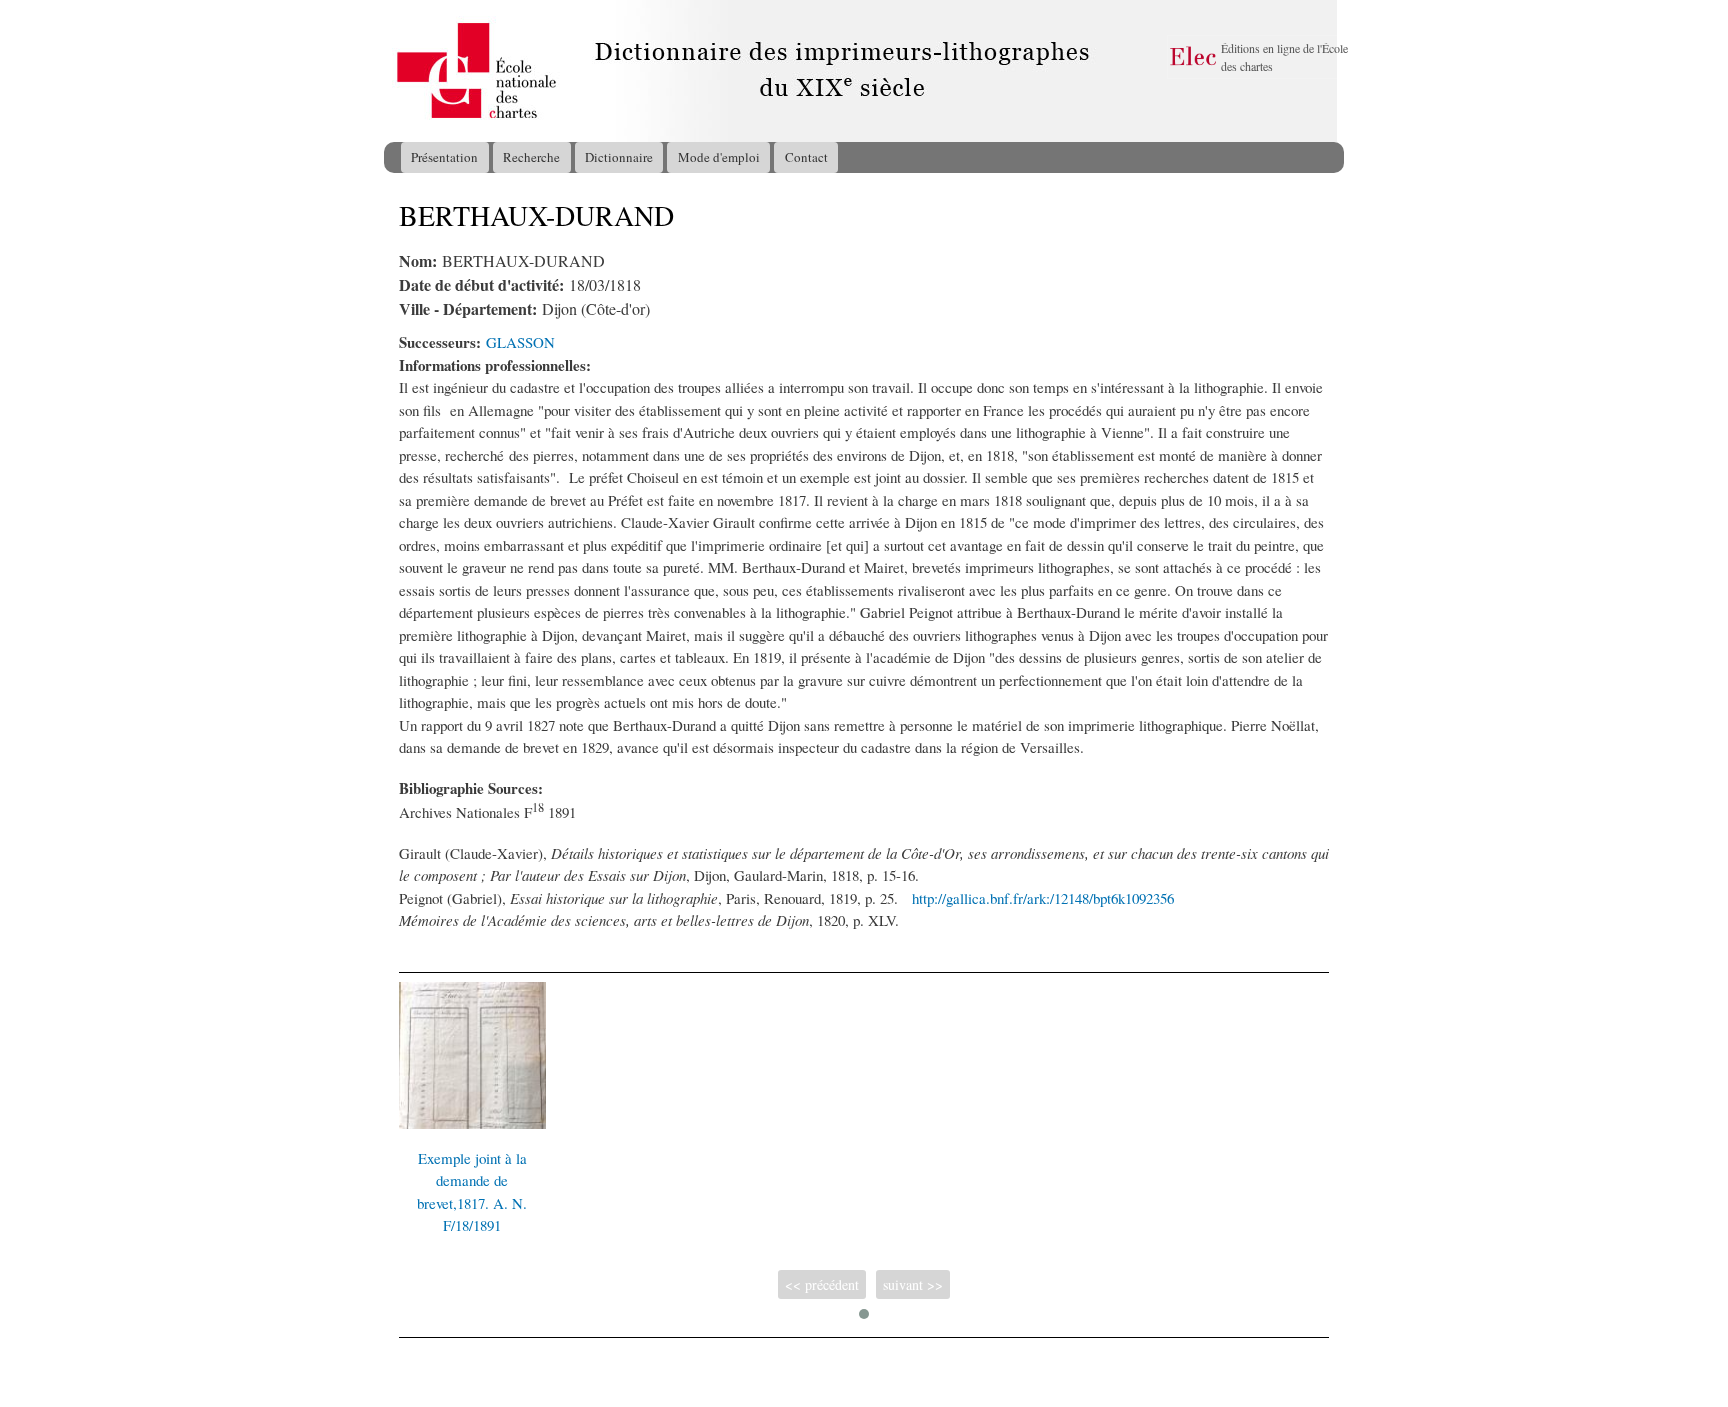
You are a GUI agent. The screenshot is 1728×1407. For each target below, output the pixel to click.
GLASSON (520, 342)
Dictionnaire (619, 157)
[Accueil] (403, 71)
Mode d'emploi (719, 157)
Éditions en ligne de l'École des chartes (1284, 57)
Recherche (531, 157)
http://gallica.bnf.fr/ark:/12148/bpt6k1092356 (1043, 898)
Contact (806, 157)
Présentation (444, 157)
